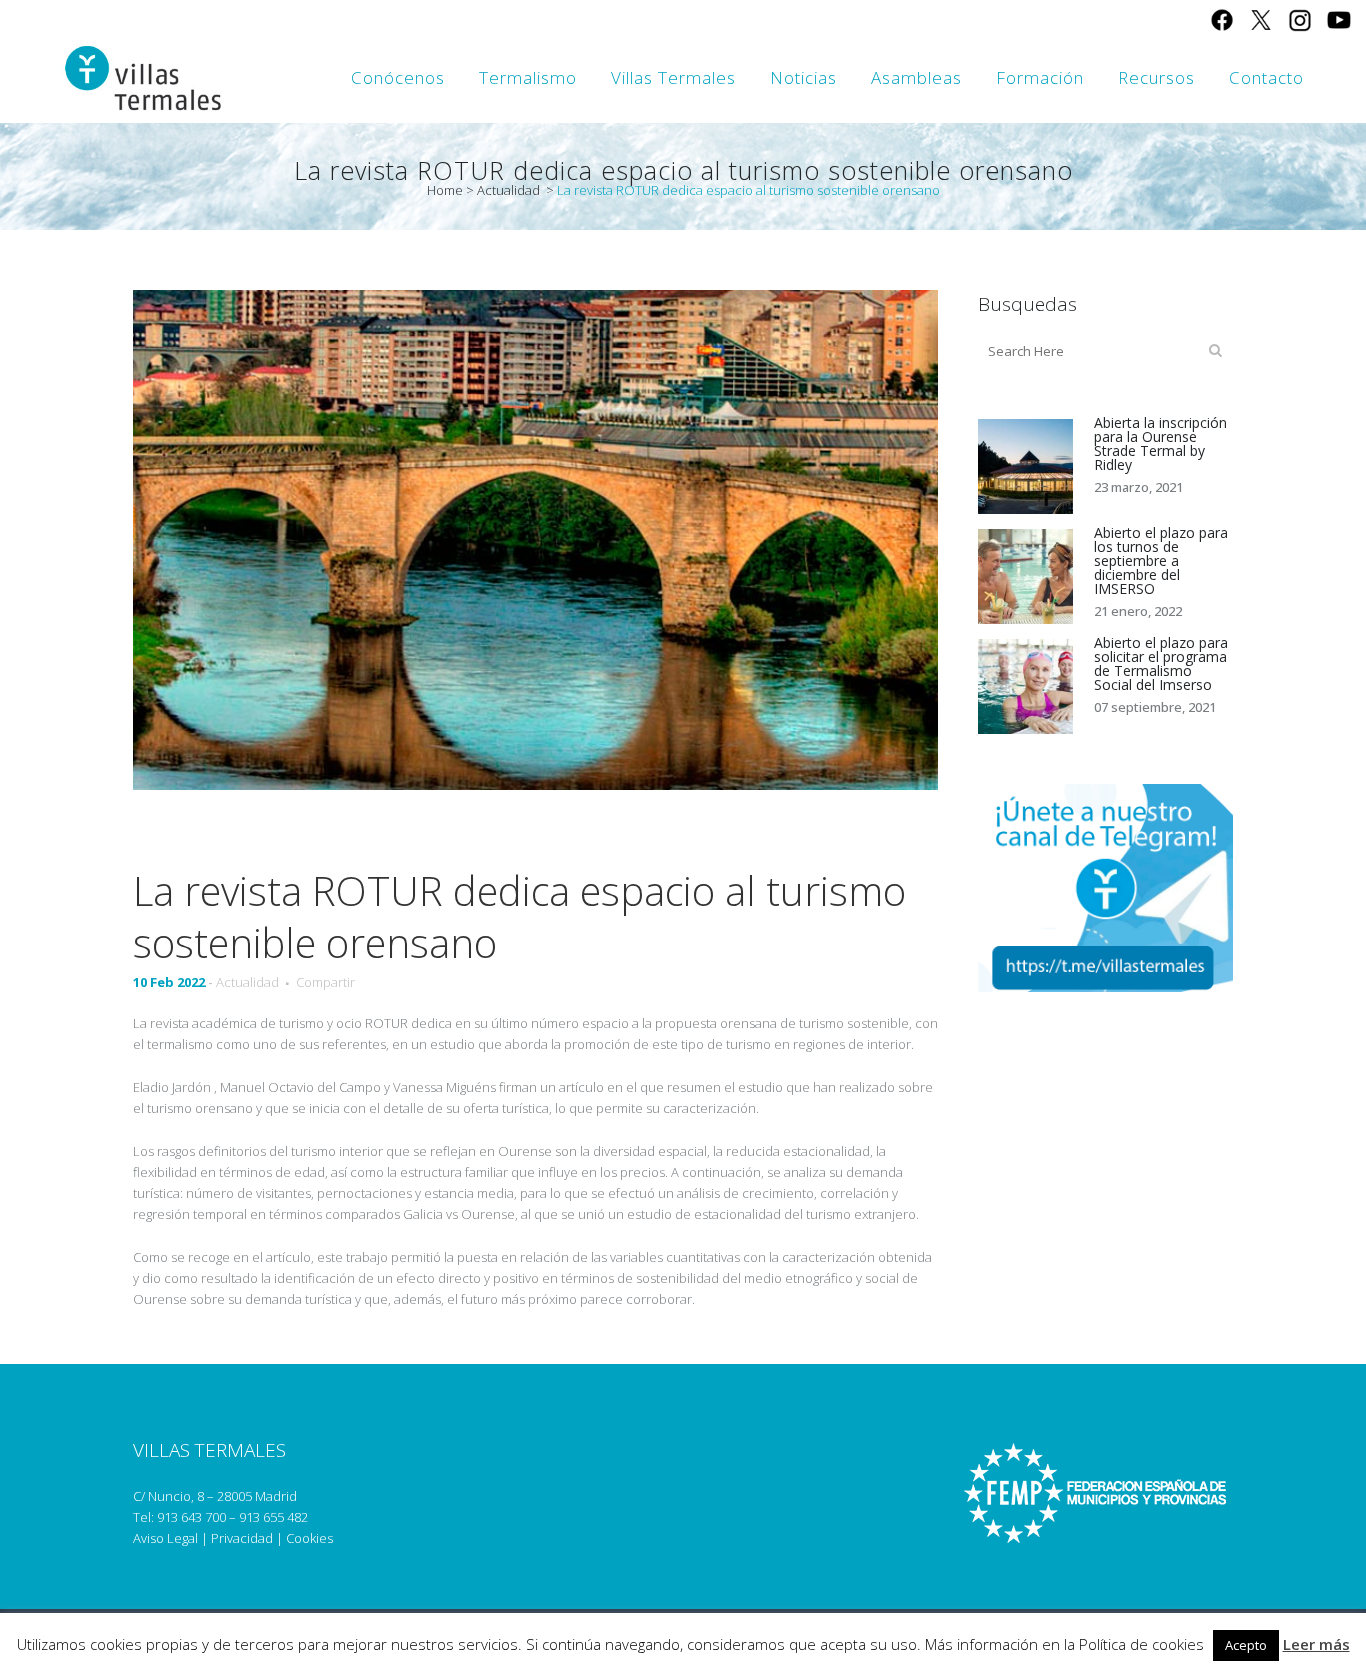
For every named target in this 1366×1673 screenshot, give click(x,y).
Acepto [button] (1246, 1645)
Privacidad (242, 1538)
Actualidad (508, 190)
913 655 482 (273, 1517)
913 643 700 (191, 1517)
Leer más (1316, 1644)
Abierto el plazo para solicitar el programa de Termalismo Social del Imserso (1161, 663)
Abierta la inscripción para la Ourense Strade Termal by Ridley (1160, 443)
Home (445, 190)
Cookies (309, 1538)
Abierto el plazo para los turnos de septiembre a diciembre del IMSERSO (1161, 560)
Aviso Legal (165, 1538)
